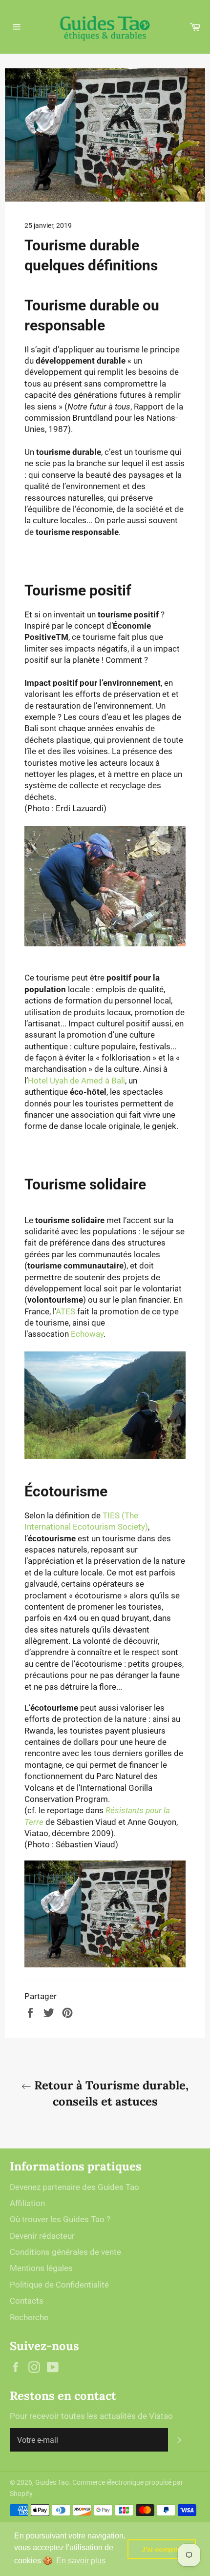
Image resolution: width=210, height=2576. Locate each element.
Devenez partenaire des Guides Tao (74, 2187)
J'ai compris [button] (162, 2549)
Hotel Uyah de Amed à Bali (76, 1081)
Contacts (27, 2301)
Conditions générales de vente (65, 2252)
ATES (65, 1311)
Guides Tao (52, 2482)
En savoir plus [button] (81, 2561)
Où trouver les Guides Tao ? (60, 2219)
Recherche (29, 2317)
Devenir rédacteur (42, 2236)
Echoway (87, 1334)
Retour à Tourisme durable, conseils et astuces (110, 2093)
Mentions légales (41, 2268)
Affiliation (27, 2203)
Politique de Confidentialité (59, 2285)
